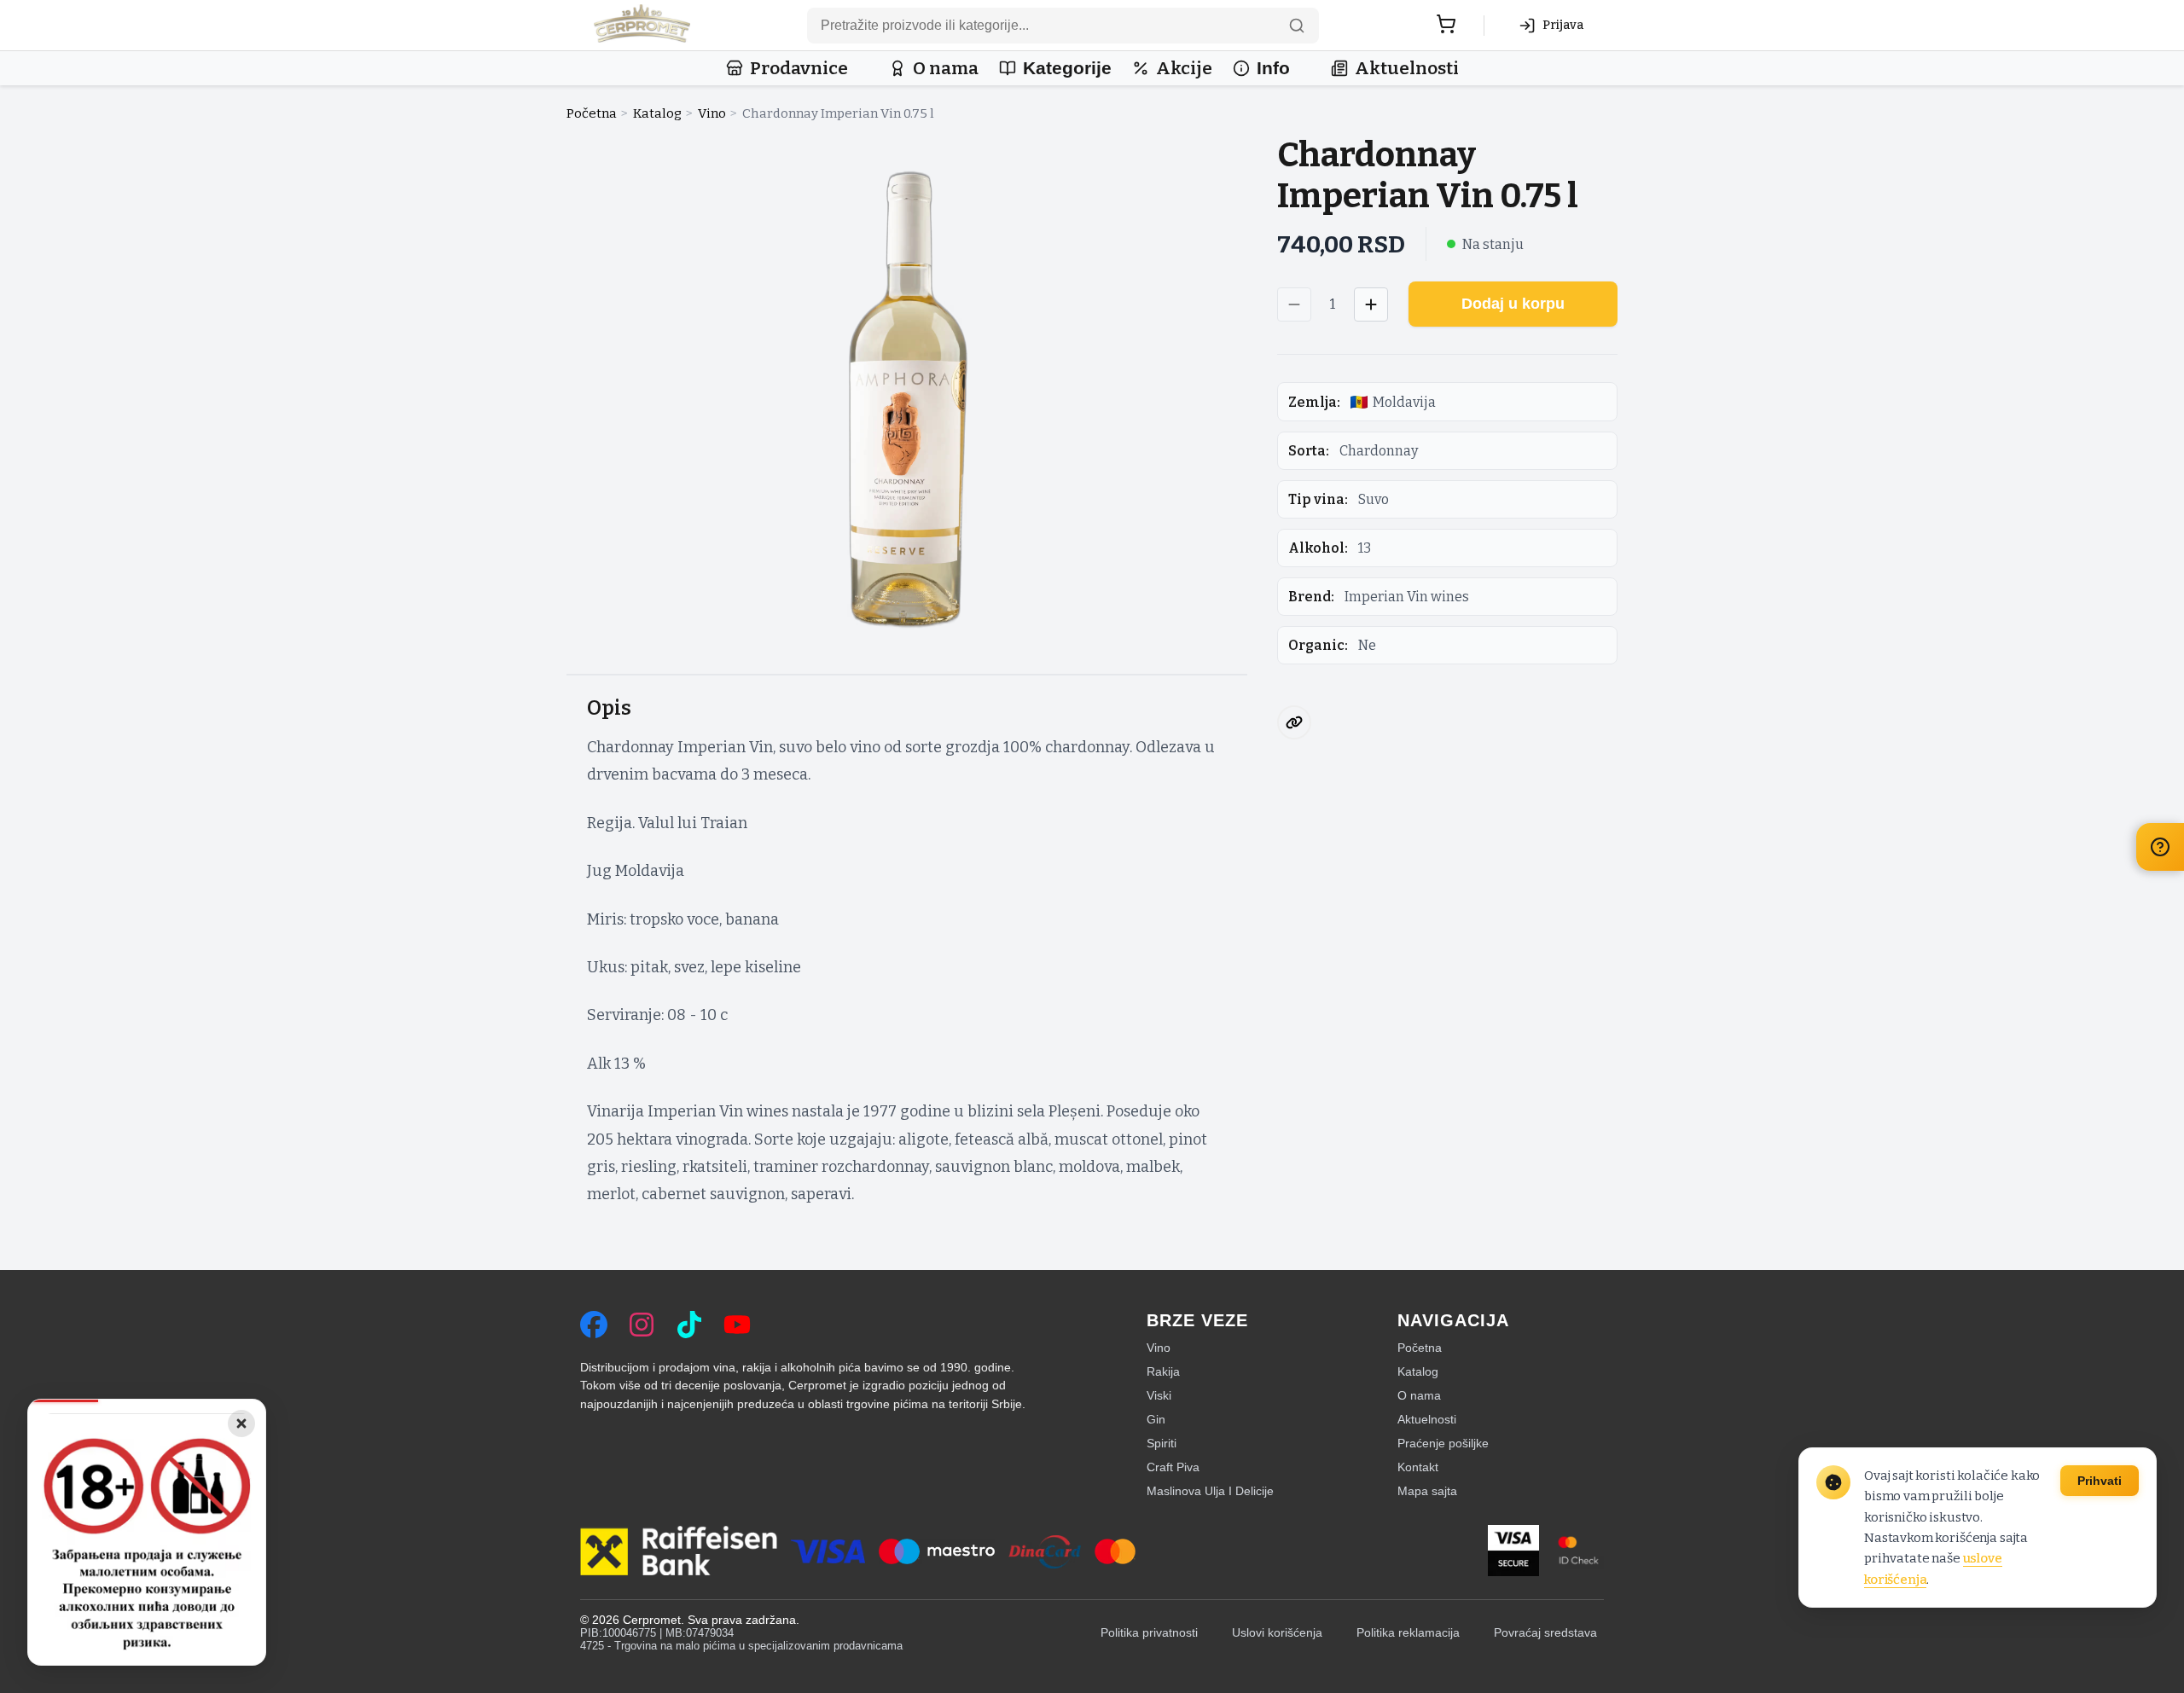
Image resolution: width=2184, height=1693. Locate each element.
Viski (1159, 1395)
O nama (946, 69)
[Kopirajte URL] (1294, 722)
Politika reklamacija (1408, 1633)
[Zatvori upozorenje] (241, 1423)
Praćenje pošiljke (1443, 1443)
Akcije (1184, 69)
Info (1273, 68)
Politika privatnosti (1149, 1633)
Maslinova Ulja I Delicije (1210, 1491)
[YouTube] (737, 1325)
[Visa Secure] (1513, 1552)
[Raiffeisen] (679, 1552)
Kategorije (1067, 68)
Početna (592, 113)
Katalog (657, 113)
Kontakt (1418, 1467)
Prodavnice (799, 69)
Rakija (1163, 1371)
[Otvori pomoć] (2160, 847)
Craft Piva (1173, 1467)
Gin (1156, 1419)
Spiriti (1162, 1443)
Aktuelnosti (1407, 69)
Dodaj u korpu (1513, 304)
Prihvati (2100, 1481)
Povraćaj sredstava (1545, 1633)
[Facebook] (594, 1325)
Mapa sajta (1427, 1491)
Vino (712, 113)
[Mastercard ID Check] (1578, 1552)
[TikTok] (689, 1325)
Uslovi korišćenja (1277, 1633)
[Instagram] (642, 1325)
